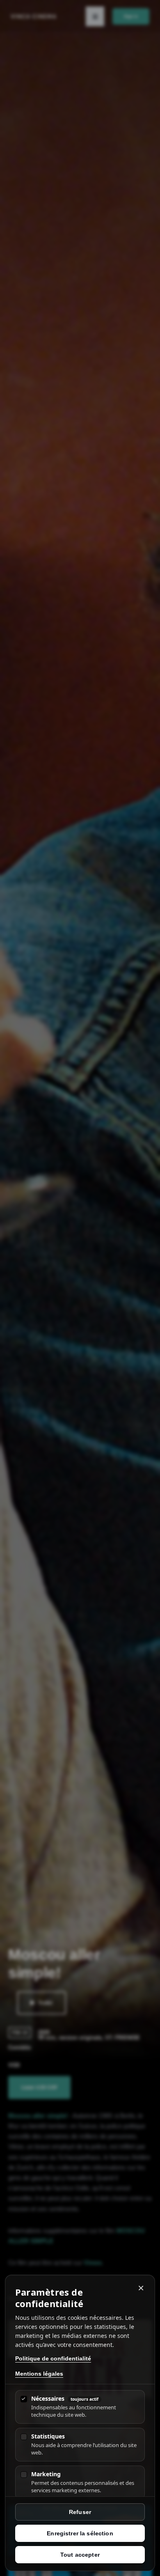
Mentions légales (39, 2374)
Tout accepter (80, 2555)
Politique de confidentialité (53, 2358)
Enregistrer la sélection (80, 2533)
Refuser (80, 2512)
